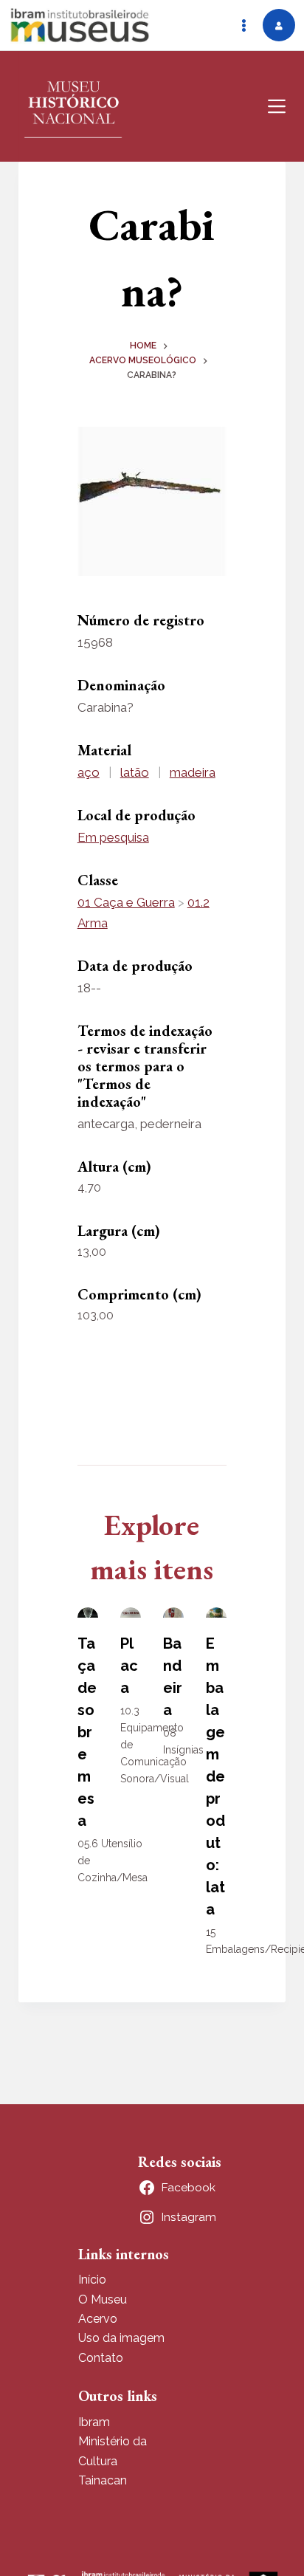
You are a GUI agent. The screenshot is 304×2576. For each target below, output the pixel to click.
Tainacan (103, 2480)
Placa (129, 1666)
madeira (193, 772)
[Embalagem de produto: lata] (216, 1612)
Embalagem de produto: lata (215, 1776)
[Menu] (277, 106)
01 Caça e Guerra (126, 902)
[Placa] (131, 1612)
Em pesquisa (113, 837)
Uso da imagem (121, 2338)
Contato (101, 2358)
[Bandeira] (173, 1612)
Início (92, 2280)
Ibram (94, 2422)
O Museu (103, 2299)
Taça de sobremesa (87, 1732)
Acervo (98, 2319)
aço (89, 772)
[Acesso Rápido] (243, 25)
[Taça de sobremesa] (88, 1612)
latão (135, 772)
